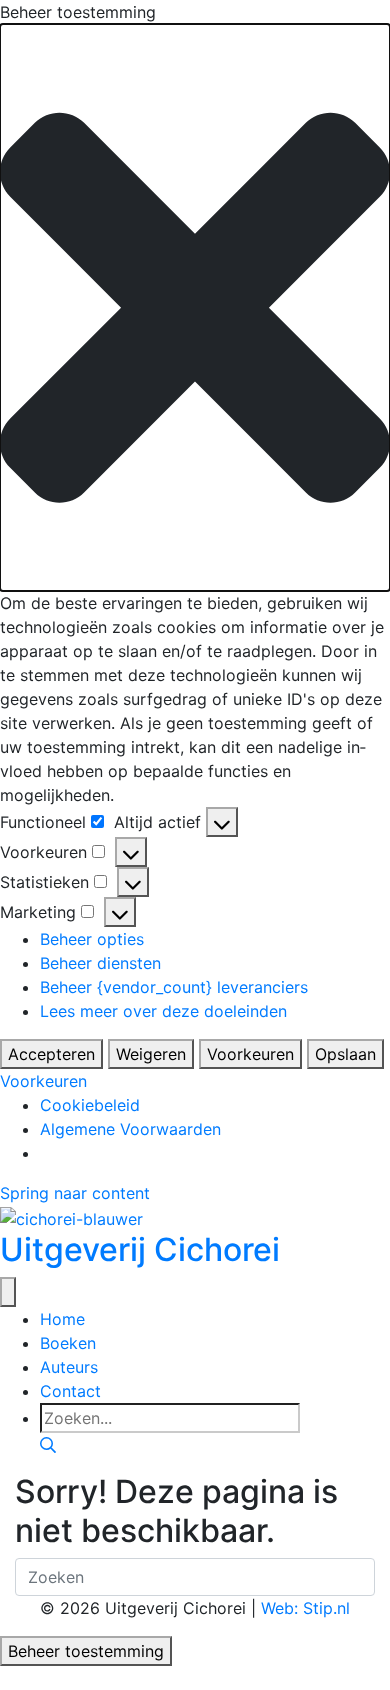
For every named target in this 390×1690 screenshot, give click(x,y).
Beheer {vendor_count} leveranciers (174, 987)
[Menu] (8, 1292)
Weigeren (151, 1054)
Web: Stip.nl (305, 1608)
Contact (70, 1391)
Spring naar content (75, 1193)
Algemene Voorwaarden (130, 1129)
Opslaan (345, 1054)
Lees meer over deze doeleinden (163, 1011)
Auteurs (69, 1367)
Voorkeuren (250, 1054)
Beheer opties (92, 939)
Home (62, 1319)
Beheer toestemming (86, 1651)
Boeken (68, 1343)
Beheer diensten (100, 963)
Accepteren (51, 1054)
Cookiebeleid (90, 1105)
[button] (195, 307)
